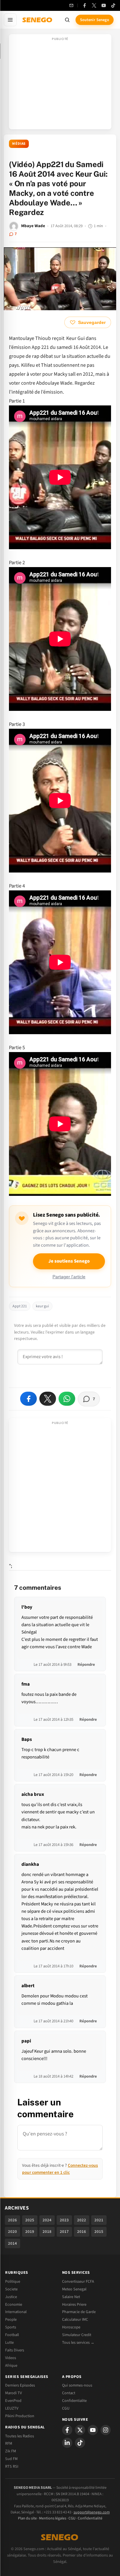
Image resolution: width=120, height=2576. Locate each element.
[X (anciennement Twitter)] (94, 5)
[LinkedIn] (67, 2443)
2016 (82, 2232)
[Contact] (71, 5)
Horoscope (71, 2327)
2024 (47, 2220)
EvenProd (13, 2401)
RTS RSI (12, 2466)
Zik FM (11, 2451)
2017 (64, 2232)
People (11, 2319)
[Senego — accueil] (38, 20)
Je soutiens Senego (69, 1261)
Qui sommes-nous (77, 2385)
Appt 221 (20, 1306)
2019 (30, 2232)
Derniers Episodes (20, 2385)
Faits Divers (15, 2350)
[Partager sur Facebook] (28, 1399)
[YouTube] (104, 5)
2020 (12, 2232)
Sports (11, 2327)
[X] (80, 2430)
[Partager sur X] (48, 1399)
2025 (30, 2220)
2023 (64, 2220)
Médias (19, 144)
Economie (14, 2304)
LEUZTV (12, 2408)
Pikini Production (20, 2416)
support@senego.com (92, 2512)
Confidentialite (74, 2401)
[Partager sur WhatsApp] (67, 1399)
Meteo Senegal (74, 2289)
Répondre (86, 1665)
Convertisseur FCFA (78, 2281)
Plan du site (27, 2518)
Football (12, 2335)
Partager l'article (69, 1277)
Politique (13, 2281)
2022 (82, 2220)
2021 (99, 2220)
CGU (66, 2408)
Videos (11, 2358)
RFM (9, 2443)
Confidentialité (90, 2518)
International (16, 2312)
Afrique (11, 2365)
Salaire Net (71, 2297)
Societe (11, 2289)
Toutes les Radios (20, 2436)
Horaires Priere (74, 2304)
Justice (11, 2297)
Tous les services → (78, 2342)
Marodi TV (13, 2393)
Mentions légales (53, 2518)
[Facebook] (84, 5)
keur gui (42, 1306)
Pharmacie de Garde (79, 2312)
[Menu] (10, 20)
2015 (99, 2232)
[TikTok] (113, 5)
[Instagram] (106, 2430)
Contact (69, 2393)
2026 (12, 2220)
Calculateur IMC (75, 2319)
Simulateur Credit (77, 2335)
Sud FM (11, 2459)
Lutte (9, 2342)
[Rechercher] (67, 20)
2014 (12, 2243)
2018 (47, 2232)
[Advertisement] (60, 84)
